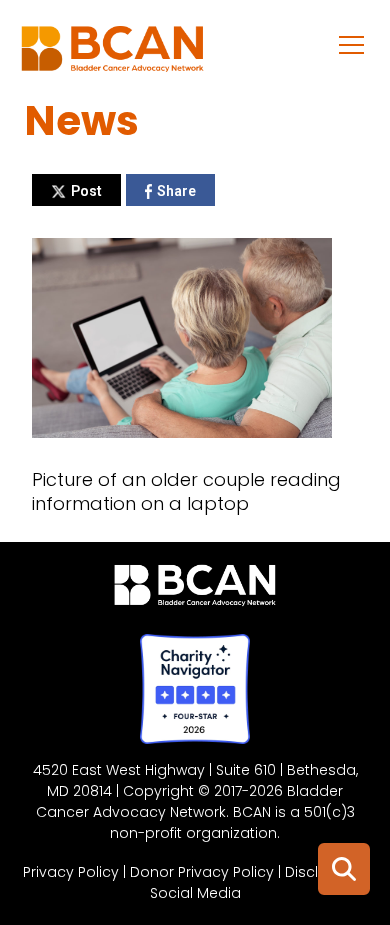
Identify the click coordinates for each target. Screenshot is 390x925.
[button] (352, 44)
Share (176, 191)
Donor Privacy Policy (202, 872)
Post (86, 191)
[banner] (112, 54)
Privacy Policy (71, 872)
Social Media (195, 893)
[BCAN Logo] (195, 590)
